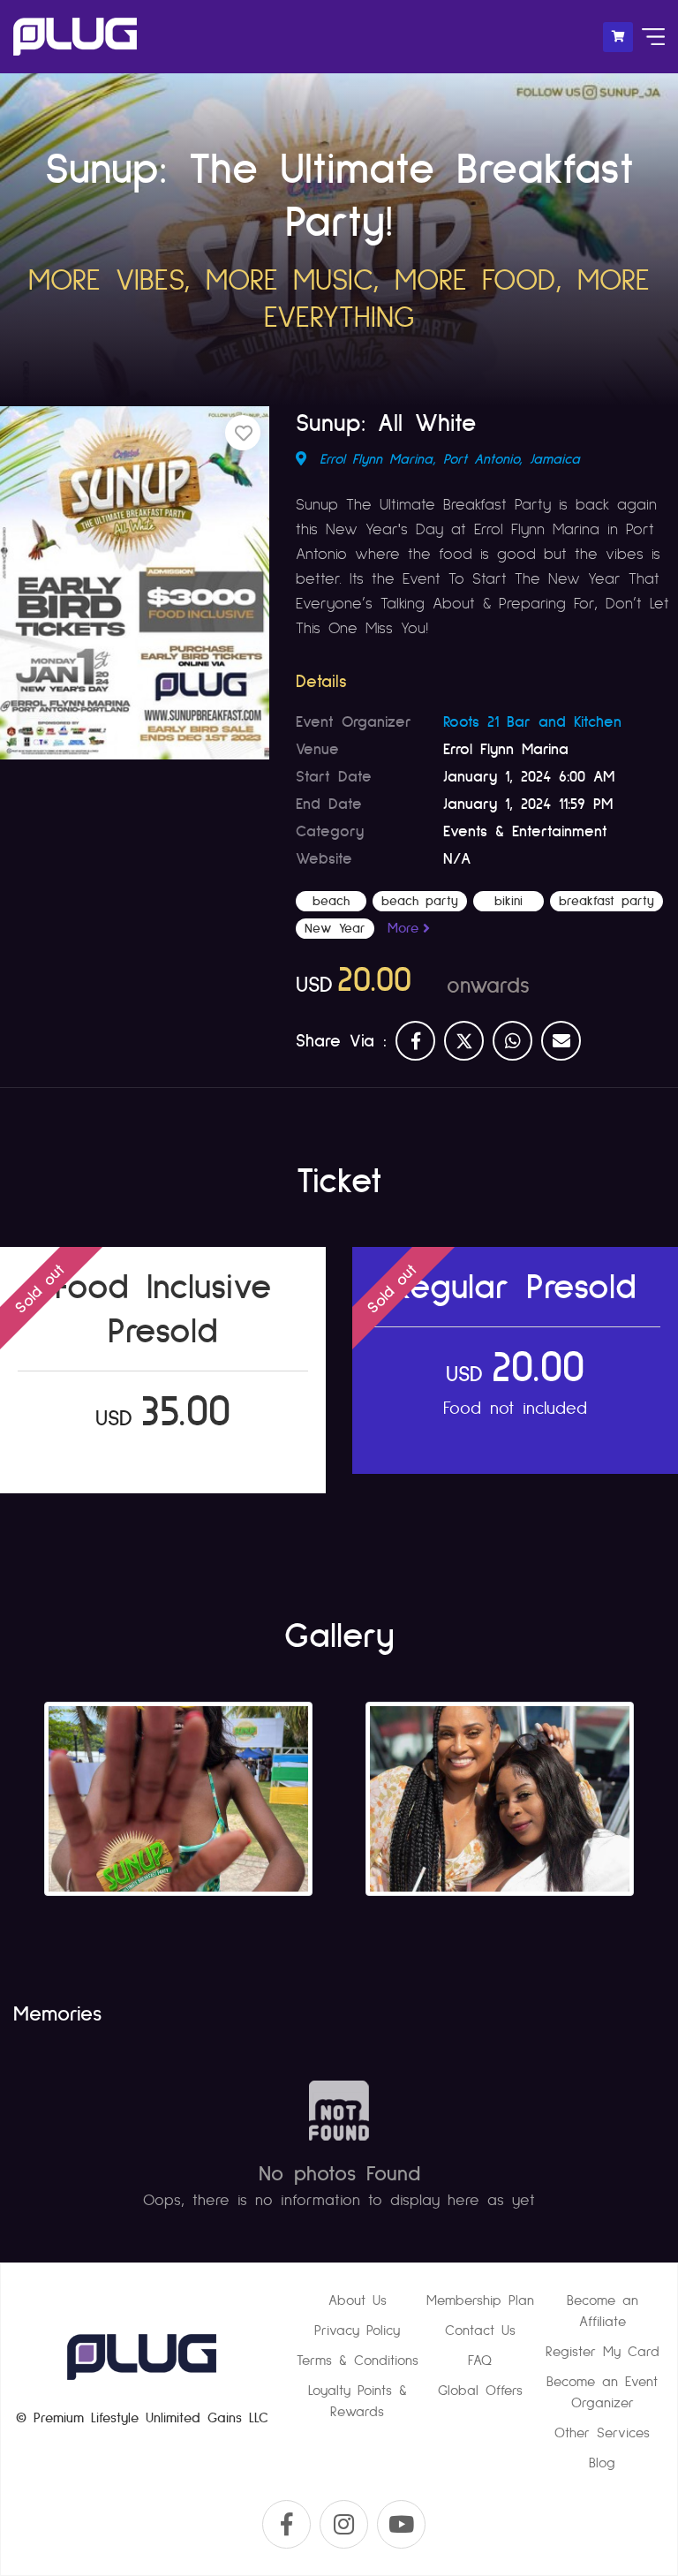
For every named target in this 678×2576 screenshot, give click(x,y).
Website (324, 858)
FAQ (480, 2361)
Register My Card (603, 2352)
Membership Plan (480, 2300)
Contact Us (480, 2330)
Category (330, 831)
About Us (358, 2300)
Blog (602, 2463)
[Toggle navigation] (649, 37)
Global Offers (480, 2391)
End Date (329, 804)
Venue (317, 749)
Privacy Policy (357, 2330)
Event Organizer (354, 721)
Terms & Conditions (358, 2361)
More (399, 928)
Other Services (602, 2433)
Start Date (334, 776)
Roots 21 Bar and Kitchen (532, 721)
